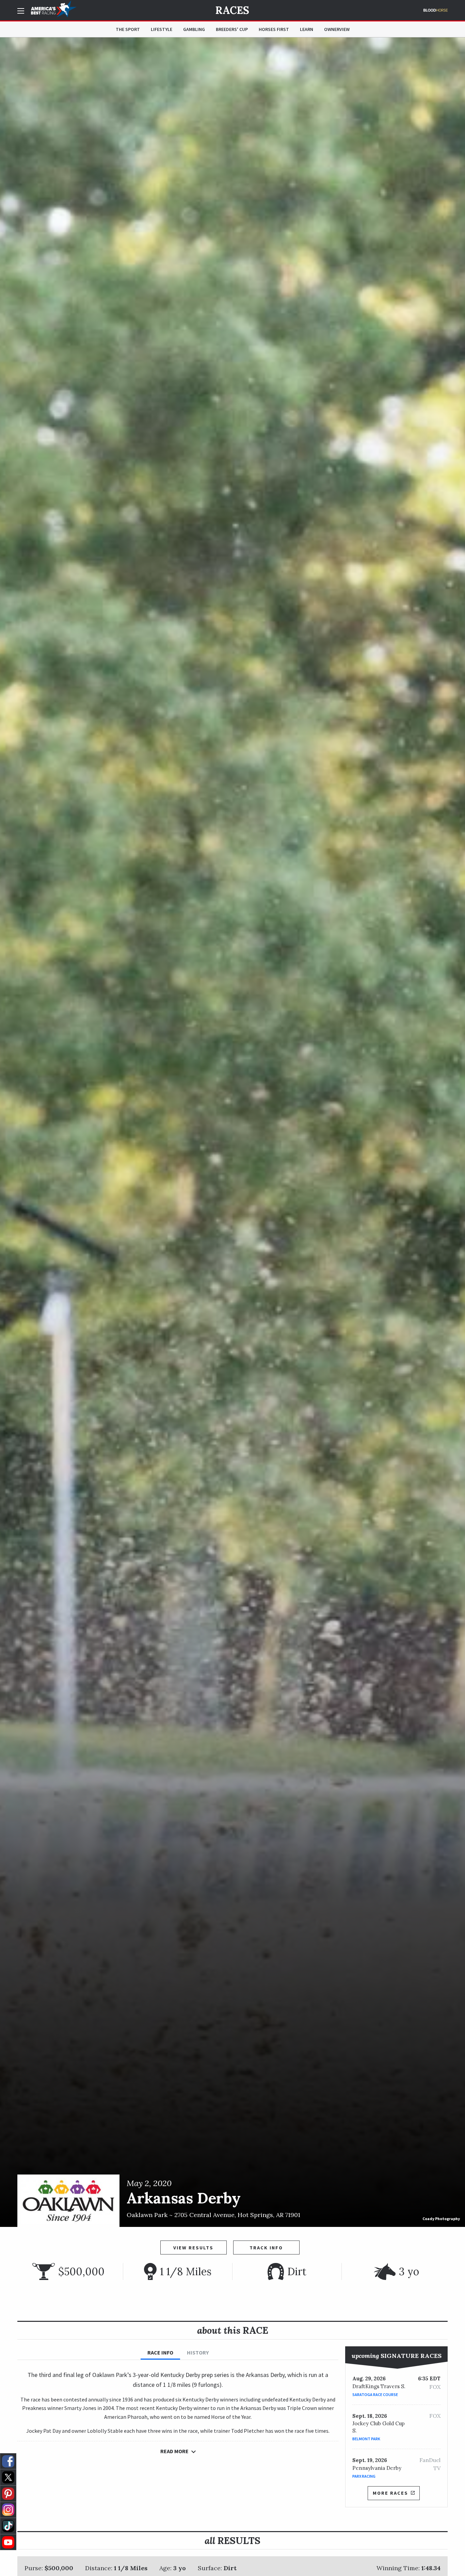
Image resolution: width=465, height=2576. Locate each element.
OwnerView (337, 29)
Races (232, 10)
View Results (193, 2248)
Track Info (266, 2248)
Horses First (274, 29)
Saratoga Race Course (375, 2394)
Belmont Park (366, 2439)
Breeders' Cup (232, 29)
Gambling (194, 29)
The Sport (128, 29)
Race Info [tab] (160, 2352)
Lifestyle (162, 29)
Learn (307, 29)
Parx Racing (364, 2476)
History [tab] (198, 2352)
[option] (233, 1132)
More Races (390, 2493)
